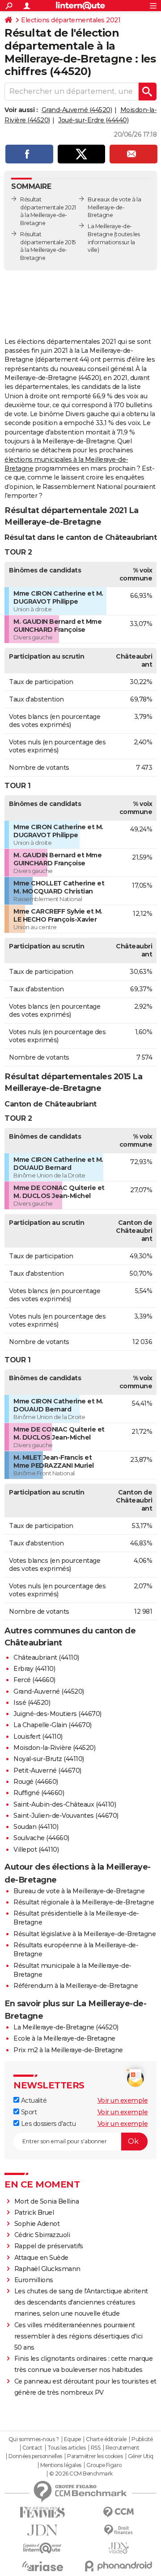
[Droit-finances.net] (119, 2530)
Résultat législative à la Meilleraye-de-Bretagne (85, 1934)
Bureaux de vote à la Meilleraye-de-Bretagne (114, 207)
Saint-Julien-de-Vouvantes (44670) (66, 1816)
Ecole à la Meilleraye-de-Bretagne (64, 2038)
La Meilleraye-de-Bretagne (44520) (66, 2027)
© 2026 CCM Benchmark (81, 2474)
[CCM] (119, 2512)
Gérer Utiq (141, 2456)
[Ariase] (42, 2566)
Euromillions (34, 2280)
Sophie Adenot (37, 2224)
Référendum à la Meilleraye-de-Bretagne (76, 1986)
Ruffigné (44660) (39, 1793)
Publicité (142, 2439)
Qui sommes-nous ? (34, 2439)
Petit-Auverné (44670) (47, 1770)
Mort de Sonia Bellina (47, 2201)
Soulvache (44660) (41, 1838)
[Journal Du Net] (42, 2530)
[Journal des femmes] (42, 2512)
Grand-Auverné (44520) (77, 110)
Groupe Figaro (104, 2465)
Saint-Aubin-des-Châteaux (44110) (65, 1804)
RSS (96, 2448)
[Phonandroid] (119, 2566)
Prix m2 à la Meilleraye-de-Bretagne (68, 2050)
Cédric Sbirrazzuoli (42, 2235)
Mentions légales (61, 2465)
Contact (32, 2448)
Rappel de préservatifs (49, 2246)
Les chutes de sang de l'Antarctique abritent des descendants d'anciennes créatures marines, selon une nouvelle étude (81, 2302)
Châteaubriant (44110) (46, 1657)
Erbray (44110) (34, 1669)
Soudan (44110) (36, 1827)
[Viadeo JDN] (119, 2548)
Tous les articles (67, 2448)
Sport (28, 2112)
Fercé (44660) (34, 1680)
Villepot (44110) (36, 1850)
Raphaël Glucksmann (47, 2269)
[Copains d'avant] (42, 2548)
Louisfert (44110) (38, 1737)
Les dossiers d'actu (47, 2124)
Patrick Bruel (34, 2213)
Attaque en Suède (41, 2258)
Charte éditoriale (106, 2439)
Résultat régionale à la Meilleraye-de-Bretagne (84, 1902)
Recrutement (123, 2448)
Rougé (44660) (36, 1782)
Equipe (72, 2439)
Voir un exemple (123, 2100)
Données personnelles (35, 2456)
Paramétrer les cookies (95, 2456)
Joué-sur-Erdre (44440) (93, 120)
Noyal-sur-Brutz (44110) (49, 1759)
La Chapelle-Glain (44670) (53, 1725)
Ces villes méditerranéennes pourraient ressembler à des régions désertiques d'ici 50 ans (78, 2336)
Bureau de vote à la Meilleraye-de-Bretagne (79, 1891)
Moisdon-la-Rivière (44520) (54, 1748)
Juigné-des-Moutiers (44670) (57, 1714)
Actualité (33, 2100)
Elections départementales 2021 (71, 20)
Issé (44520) (32, 1703)
